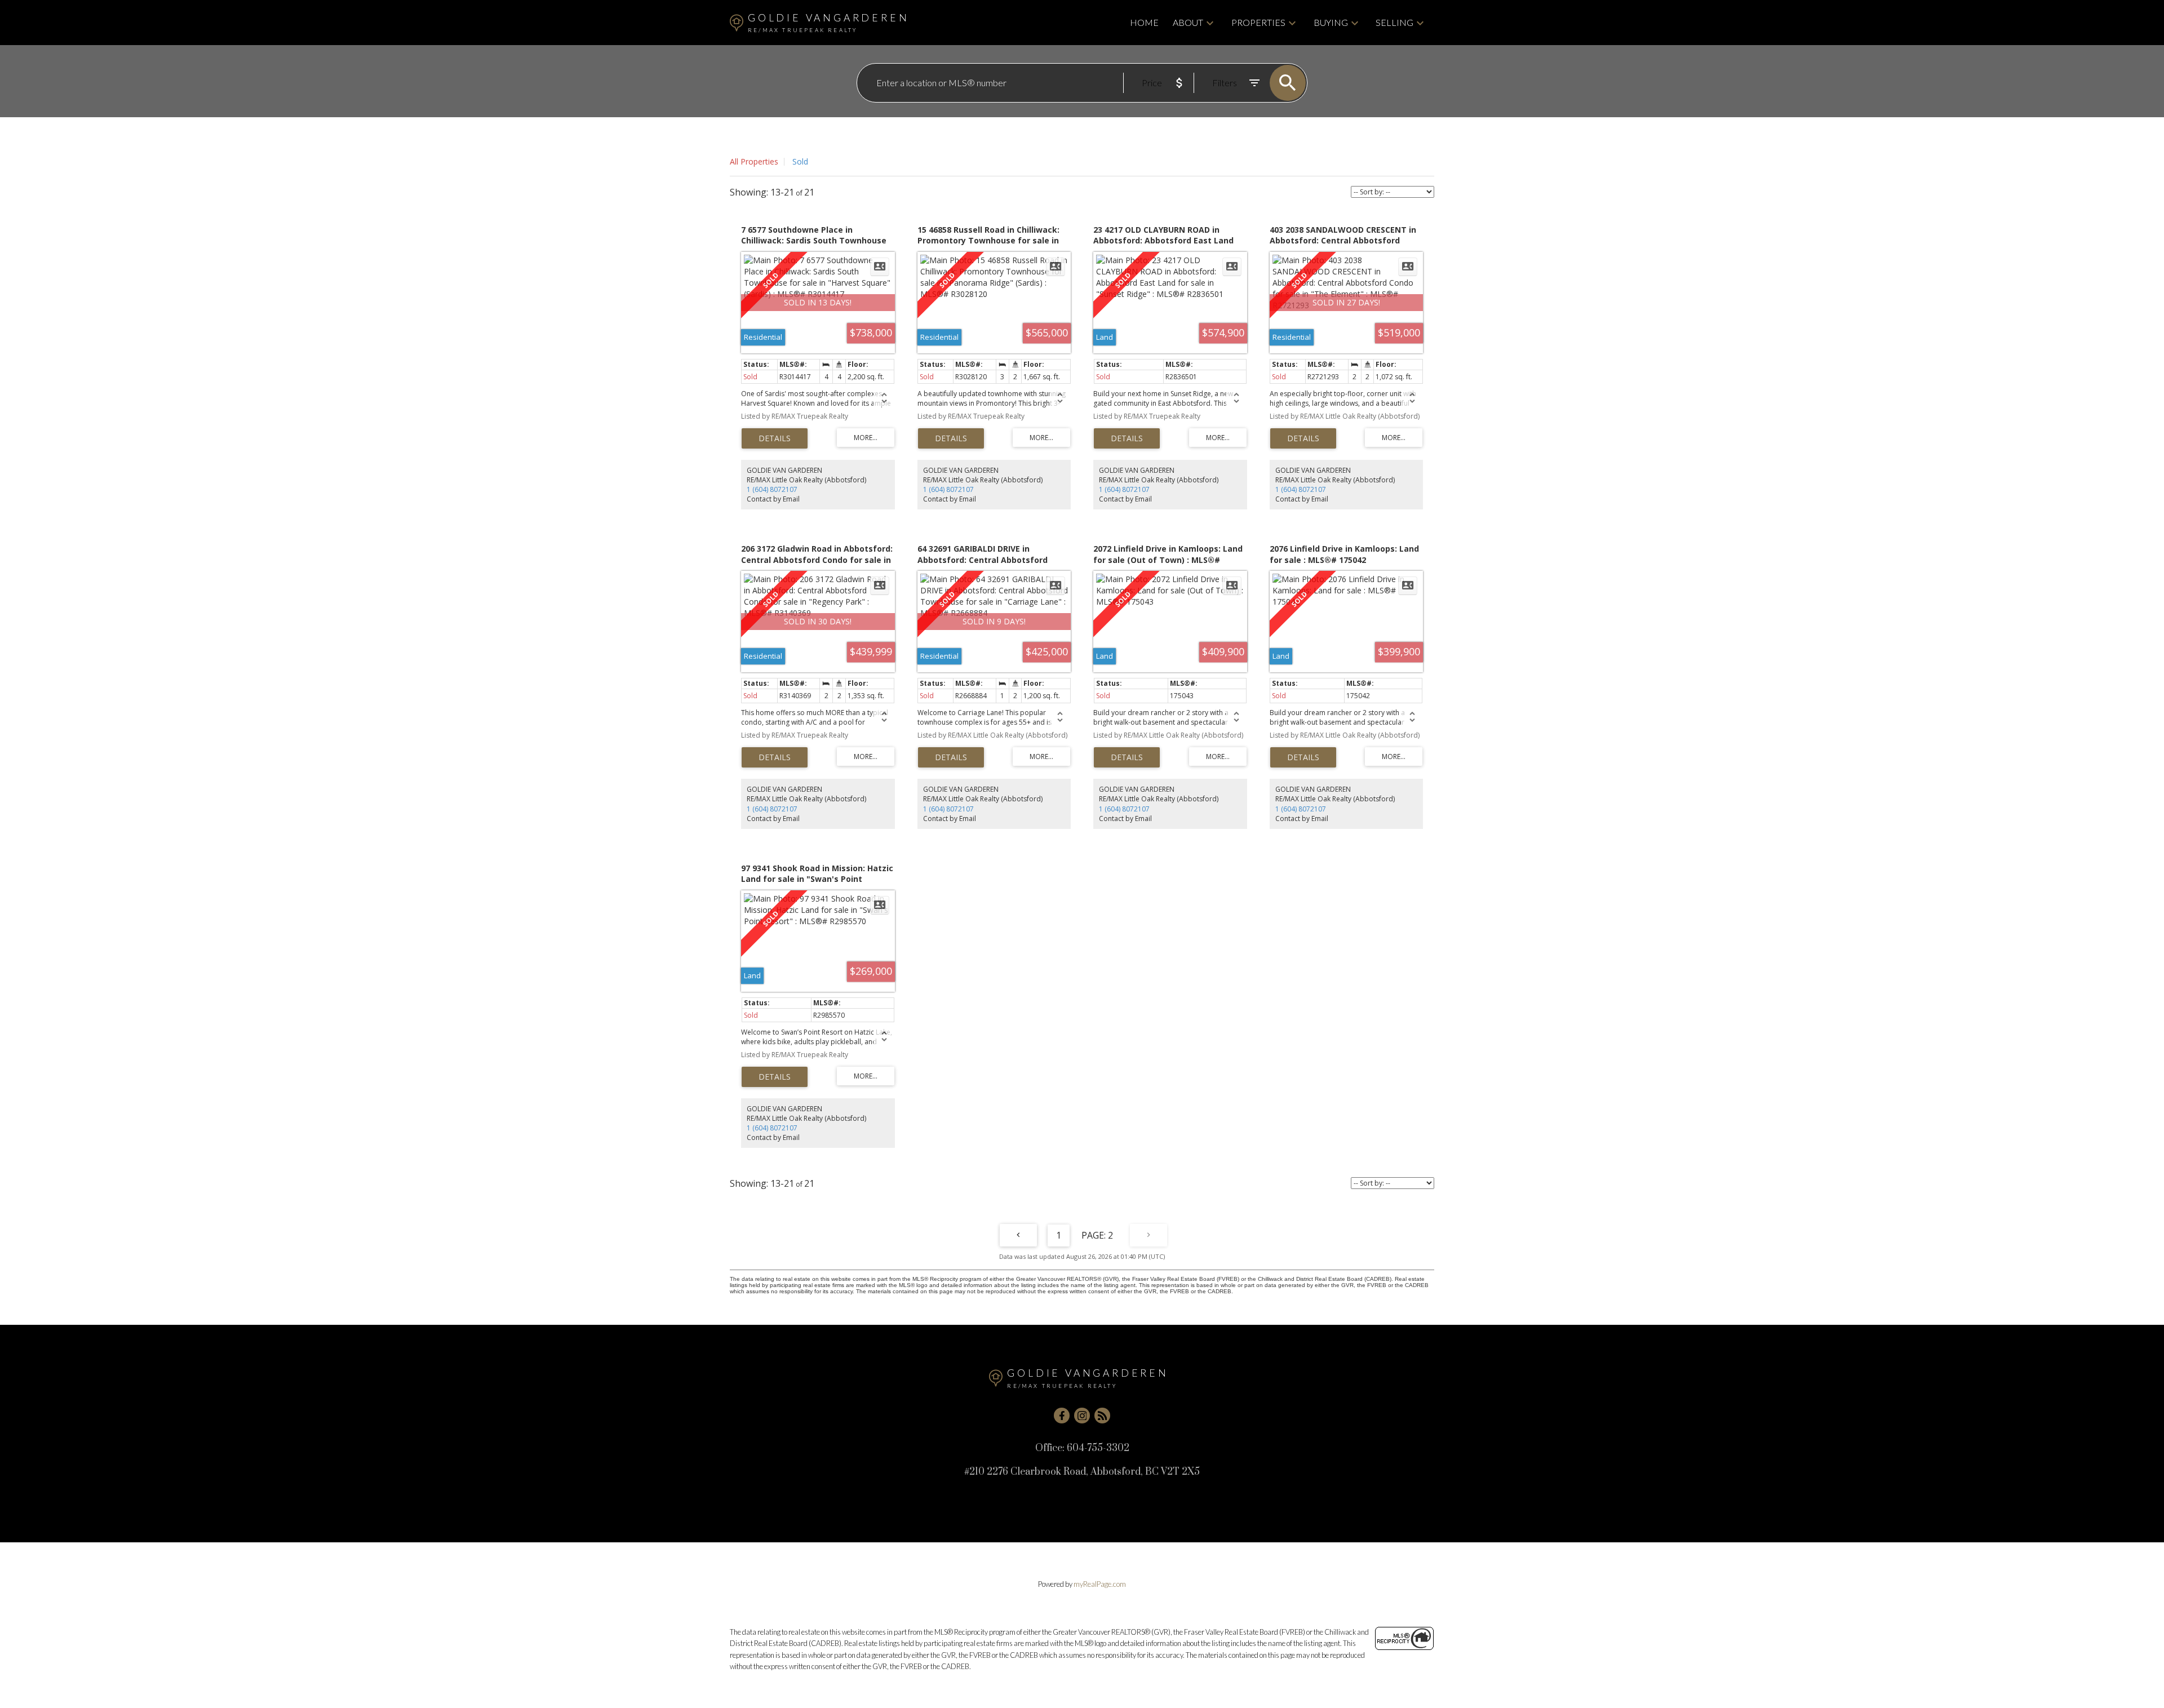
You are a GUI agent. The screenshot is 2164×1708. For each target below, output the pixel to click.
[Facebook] (1062, 1416)
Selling (1394, 22)
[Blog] (1102, 1416)
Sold (800, 161)
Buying (1331, 22)
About (1188, 22)
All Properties (754, 161)
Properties (1258, 22)
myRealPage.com (1100, 1584)
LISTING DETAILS (775, 438)
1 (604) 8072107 (772, 489)
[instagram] (1082, 1416)
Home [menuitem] (1144, 22)
